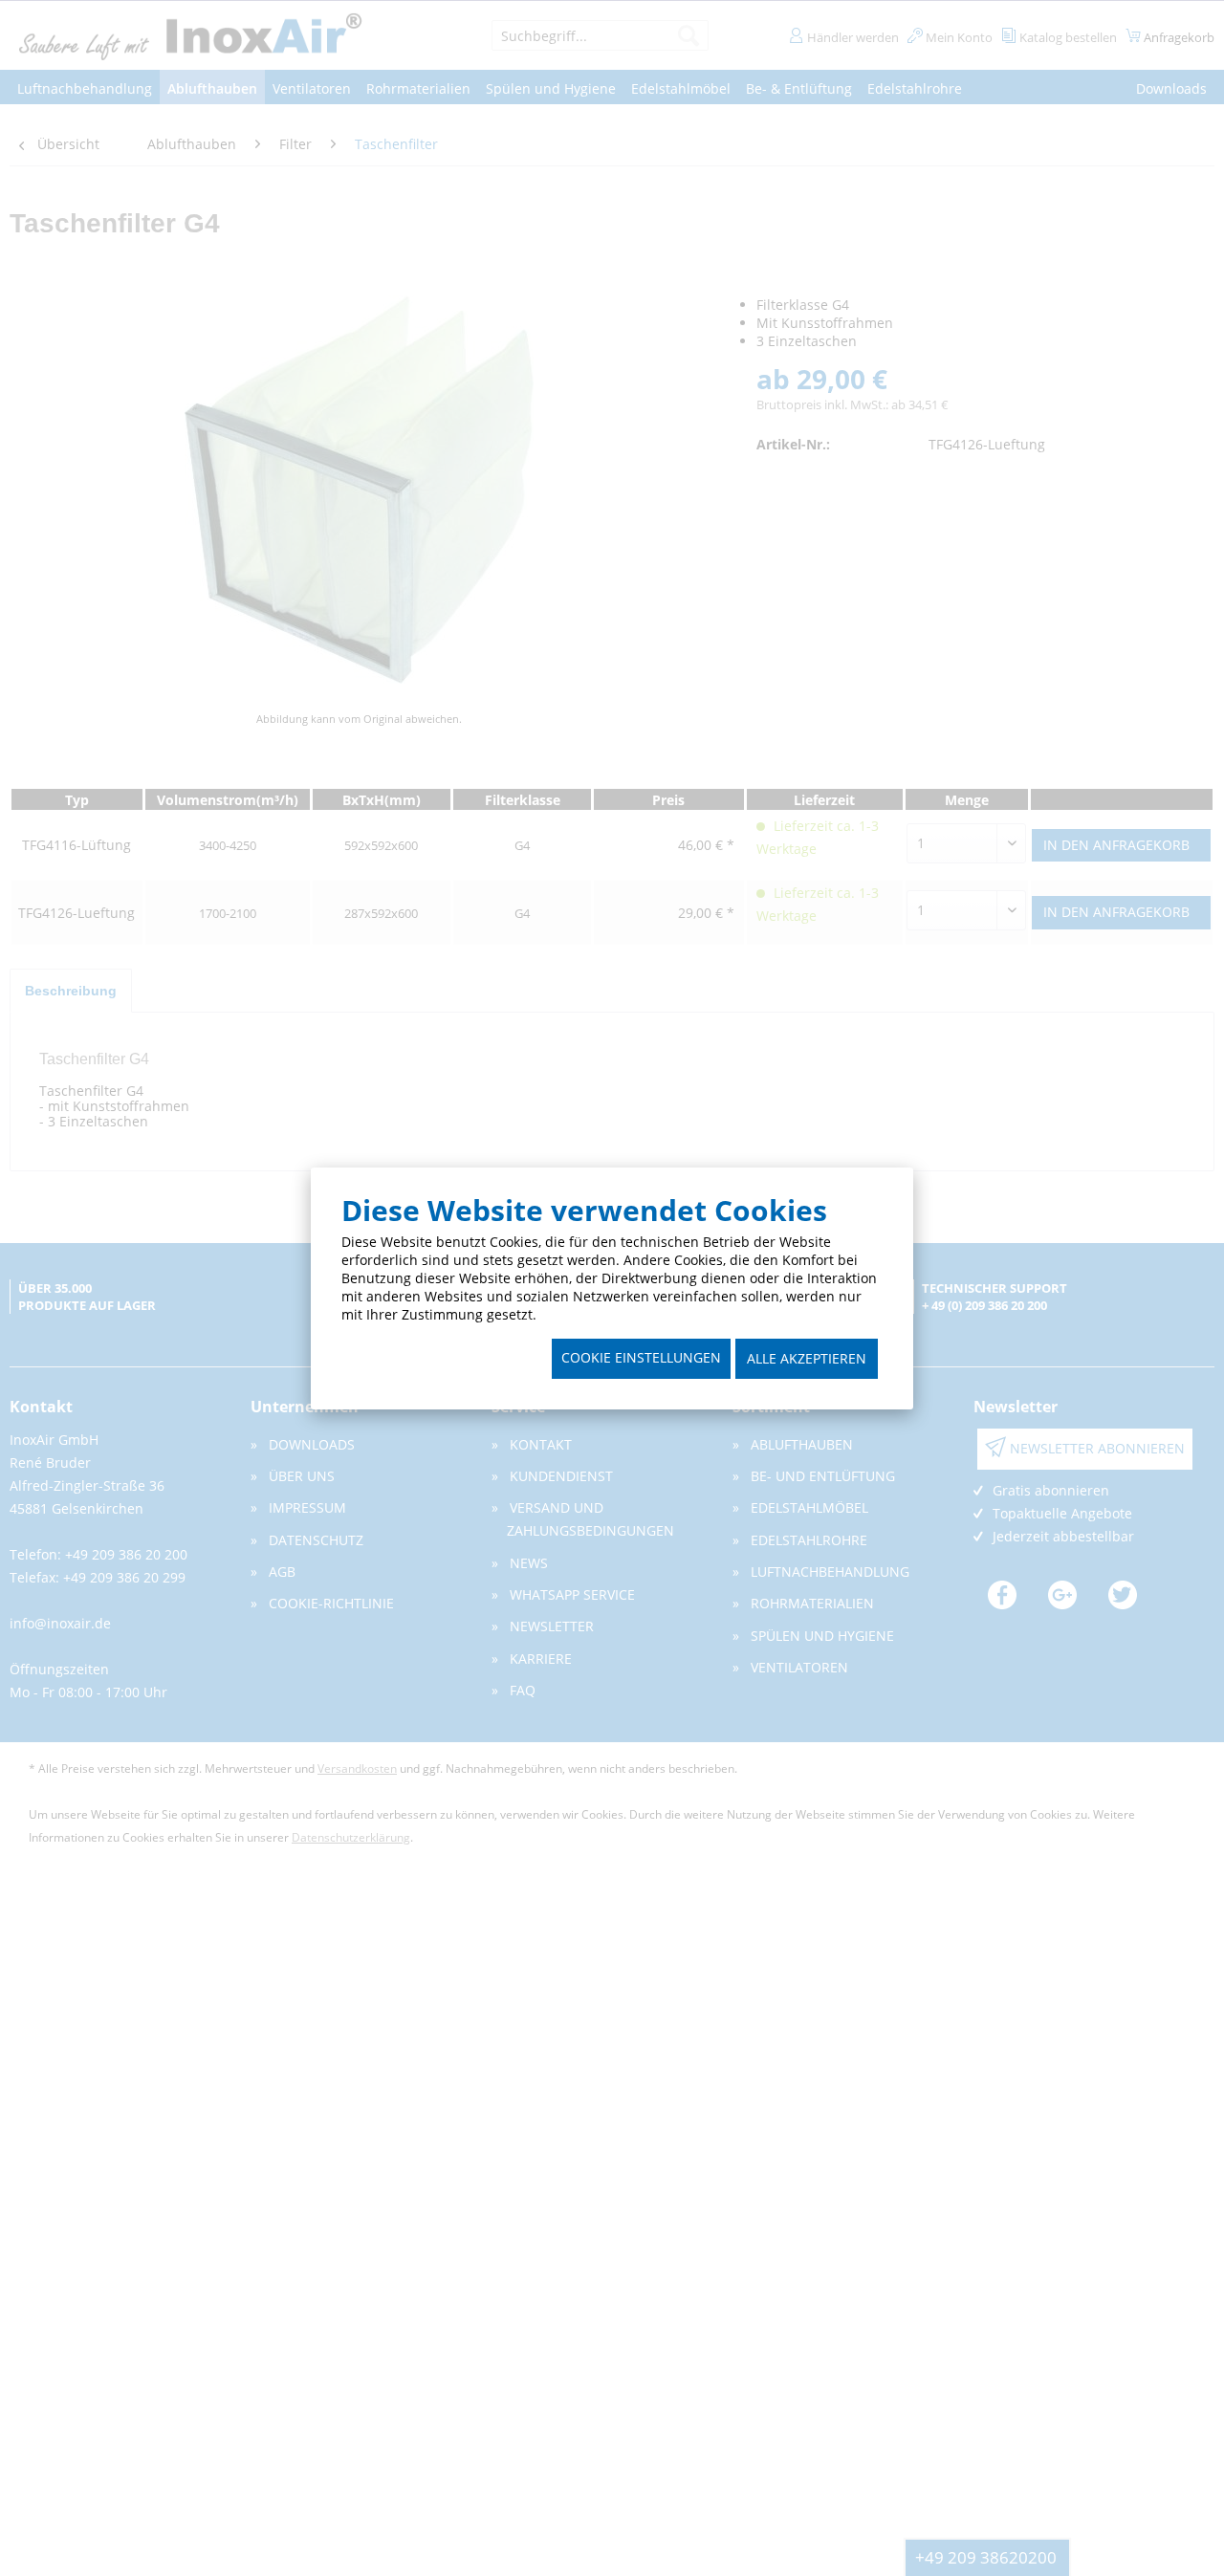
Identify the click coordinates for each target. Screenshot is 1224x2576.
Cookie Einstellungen (641, 1357)
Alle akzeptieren (807, 1358)
